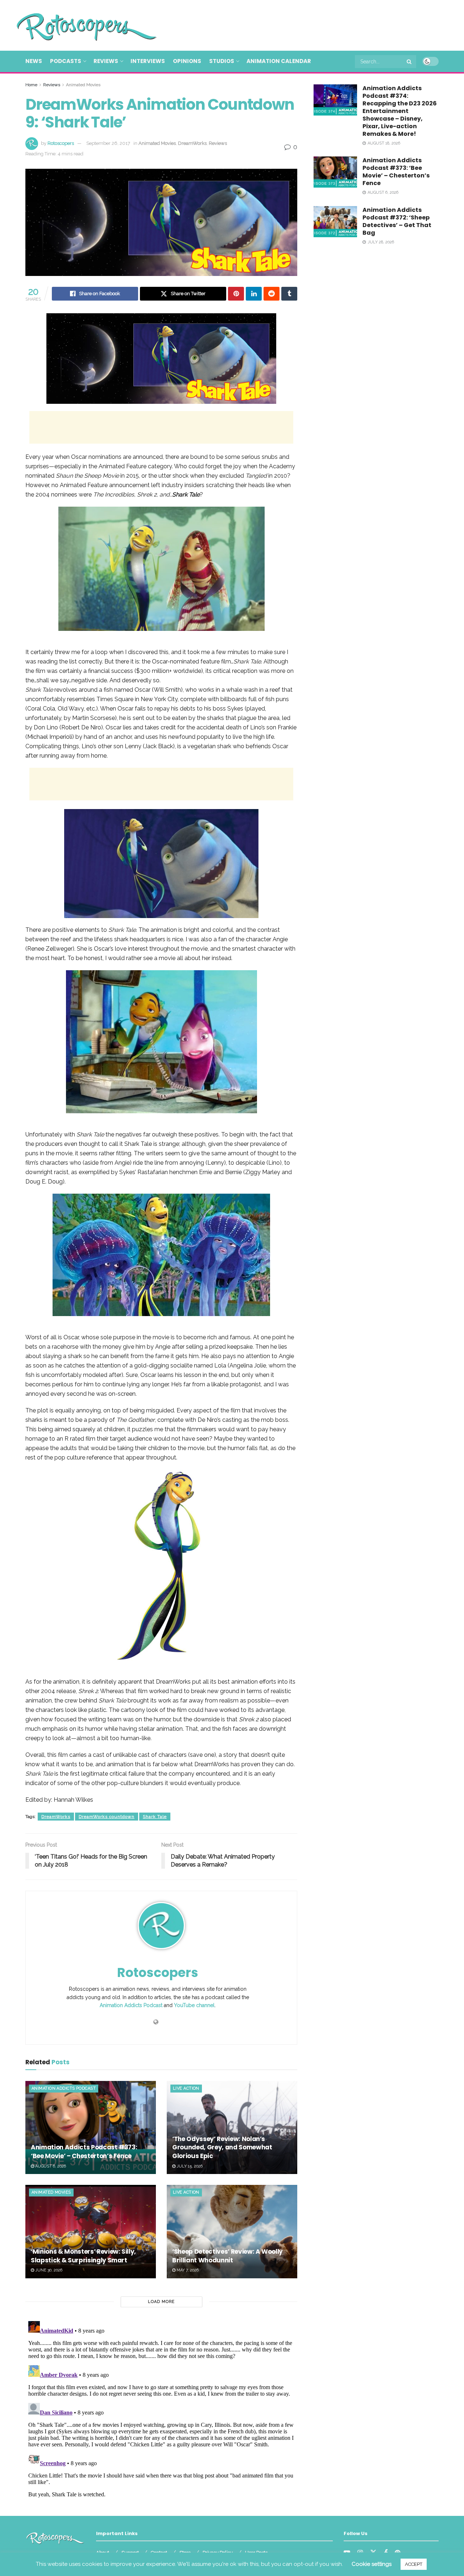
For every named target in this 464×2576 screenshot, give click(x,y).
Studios (222, 61)
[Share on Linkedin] (254, 294)
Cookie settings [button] (372, 2564)
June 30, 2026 (48, 2270)
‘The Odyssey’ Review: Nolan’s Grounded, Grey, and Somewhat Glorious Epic (222, 2148)
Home (31, 85)
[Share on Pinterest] (236, 294)
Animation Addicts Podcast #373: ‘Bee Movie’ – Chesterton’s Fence (84, 2152)
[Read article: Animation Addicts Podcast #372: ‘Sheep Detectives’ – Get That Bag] (335, 222)
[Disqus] (161, 2409)
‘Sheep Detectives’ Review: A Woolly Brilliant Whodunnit (227, 2256)
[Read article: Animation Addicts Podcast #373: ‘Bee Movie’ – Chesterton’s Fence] (91, 2127)
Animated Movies (83, 85)
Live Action (186, 2088)
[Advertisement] (307, 24)
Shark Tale (155, 1817)
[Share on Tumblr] (289, 294)
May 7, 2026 (187, 2270)
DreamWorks (192, 143)
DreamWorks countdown (107, 1817)
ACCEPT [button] (414, 2564)
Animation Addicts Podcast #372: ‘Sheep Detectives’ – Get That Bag (397, 221)
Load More (161, 2302)
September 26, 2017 (108, 143)
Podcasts (66, 61)
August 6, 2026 (50, 2166)
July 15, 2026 (189, 2166)
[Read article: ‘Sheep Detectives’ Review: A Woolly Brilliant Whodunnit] (232, 2231)
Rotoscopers (61, 143)
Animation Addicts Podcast (131, 2005)
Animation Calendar (279, 61)
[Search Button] (410, 62)
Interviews (148, 61)
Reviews (106, 61)
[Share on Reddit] (272, 294)
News (34, 61)
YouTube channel (194, 2005)
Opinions (187, 61)
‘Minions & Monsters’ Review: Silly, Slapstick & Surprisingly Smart (83, 2256)
